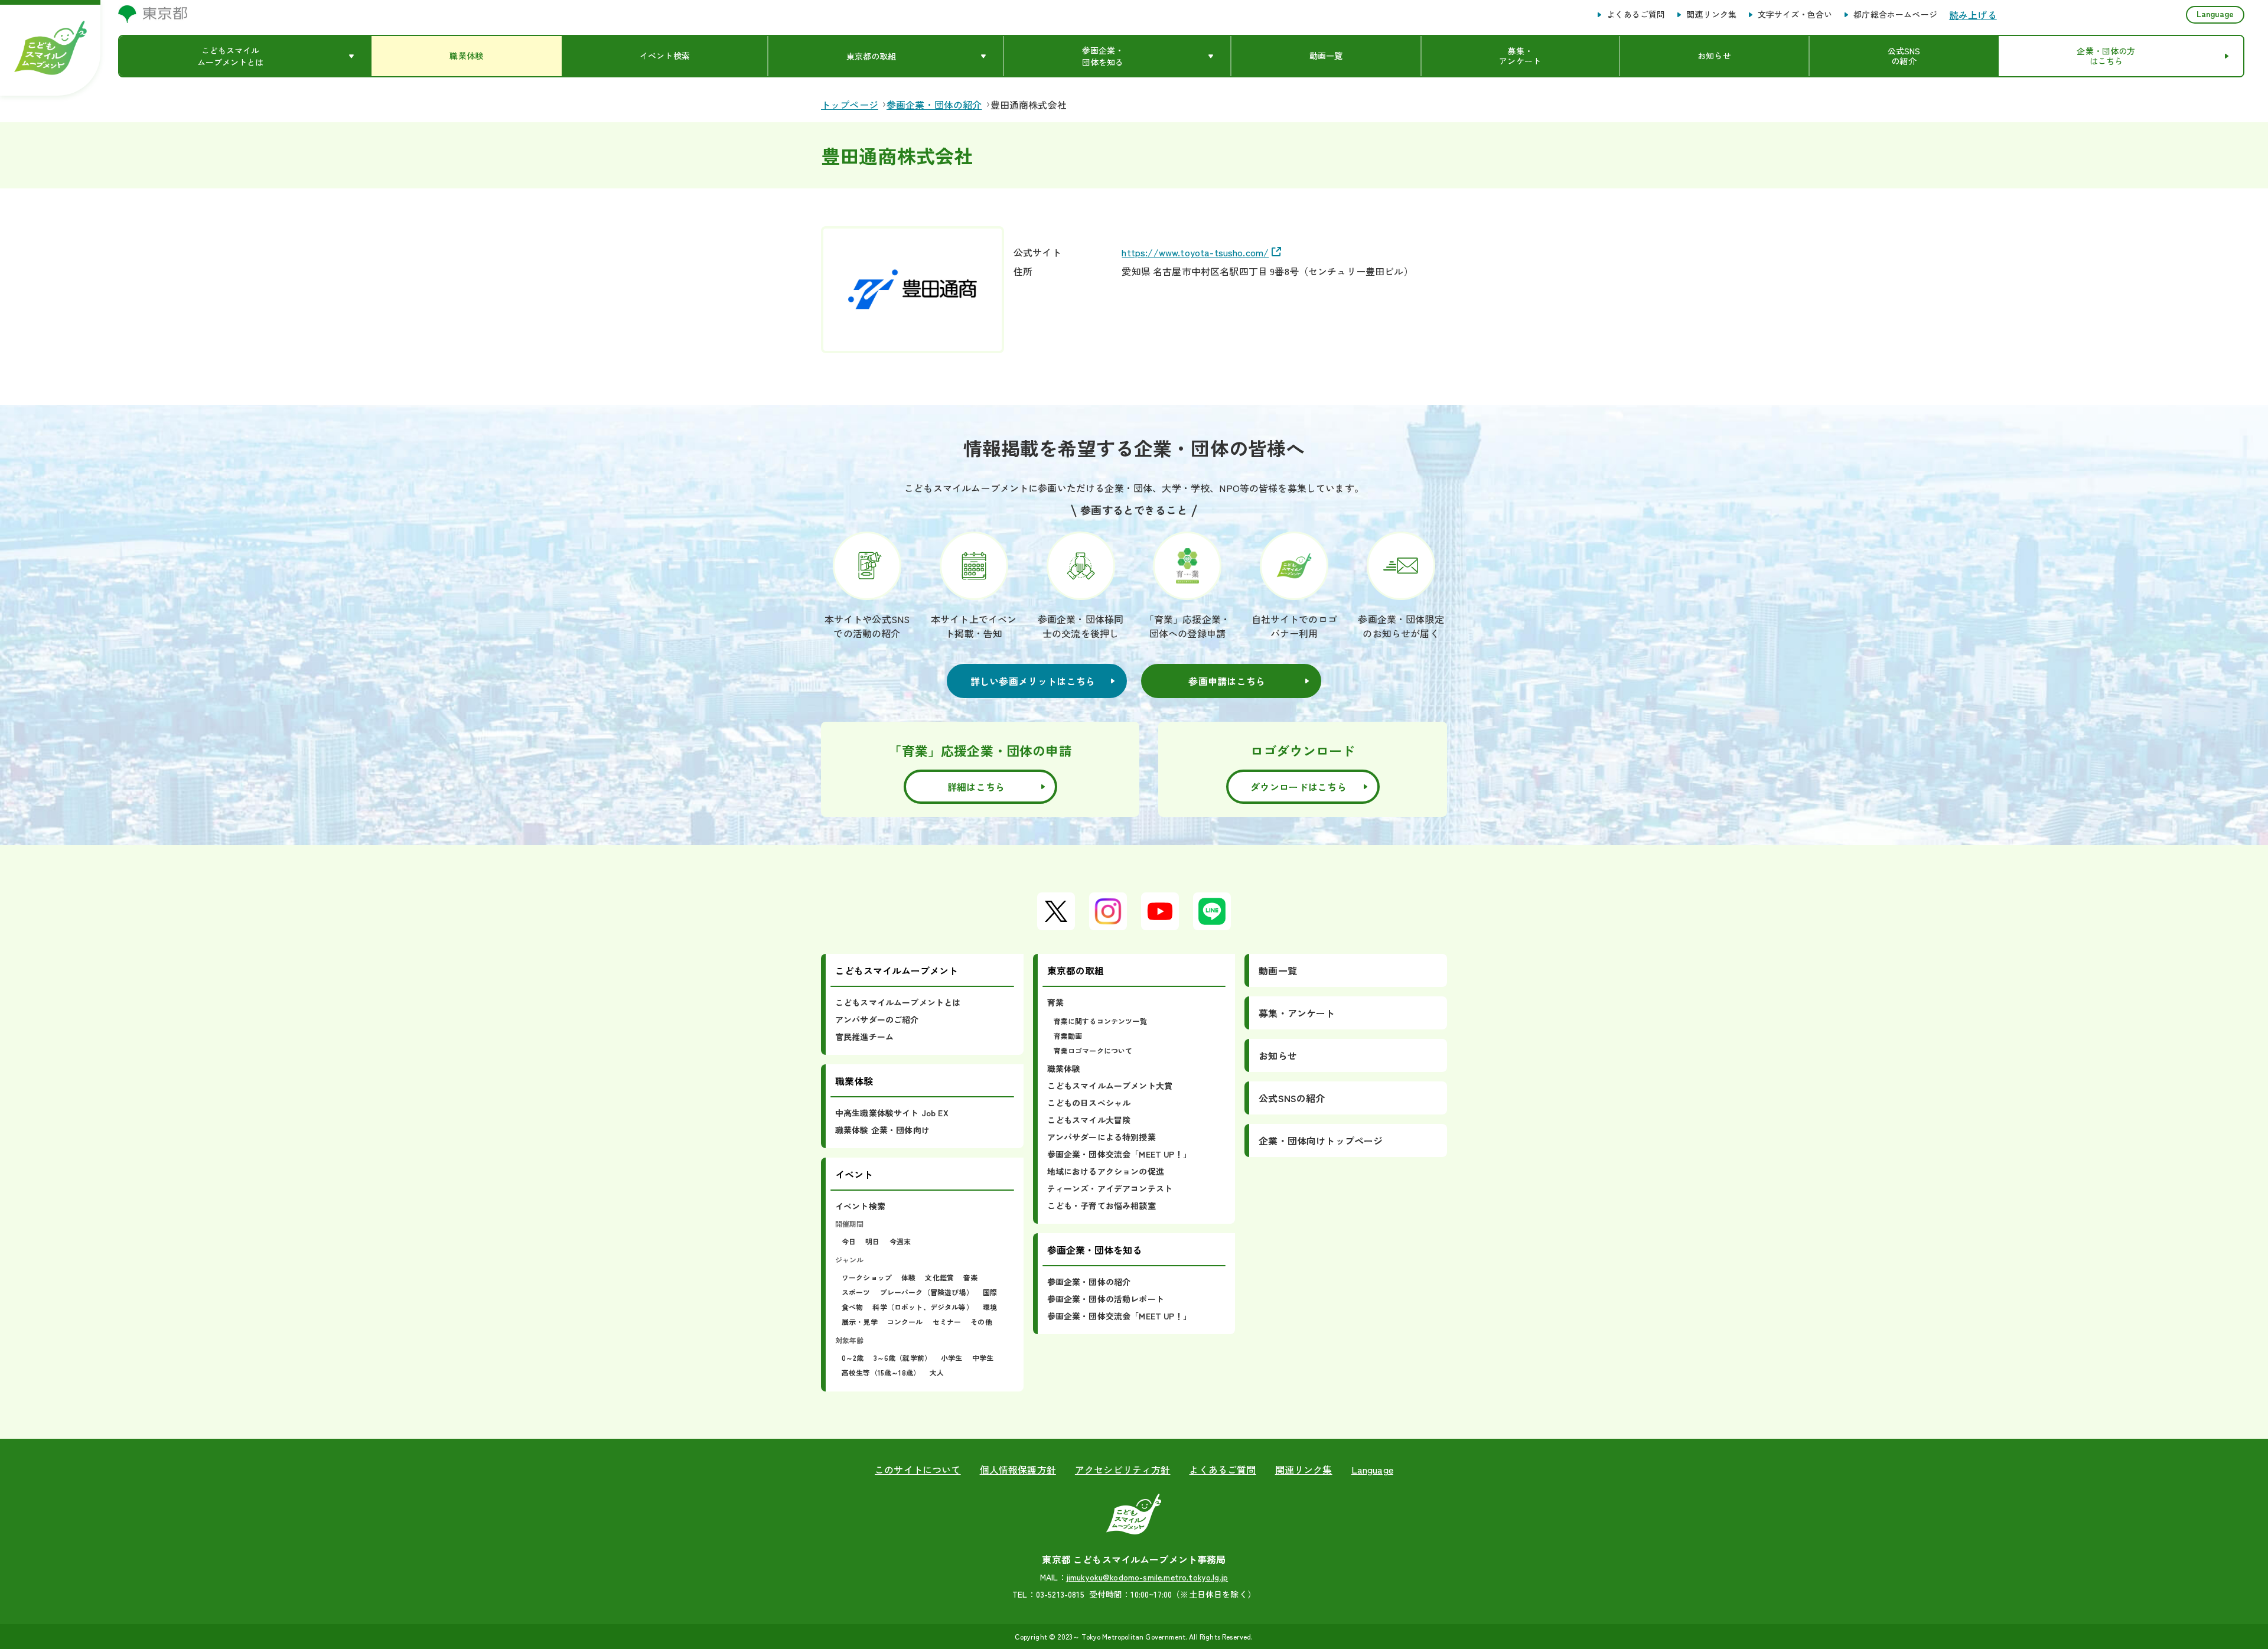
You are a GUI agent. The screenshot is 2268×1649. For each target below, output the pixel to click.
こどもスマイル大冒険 (1089, 1120)
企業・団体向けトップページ (1321, 1140)
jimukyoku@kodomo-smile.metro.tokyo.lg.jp (1147, 1577)
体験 (908, 1277)
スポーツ (856, 1292)
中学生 (983, 1358)
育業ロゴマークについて (1093, 1050)
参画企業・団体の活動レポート (1106, 1299)
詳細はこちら (976, 787)
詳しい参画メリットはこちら (1033, 681)
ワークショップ (867, 1277)
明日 (872, 1241)
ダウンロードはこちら (1298, 787)
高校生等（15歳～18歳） (881, 1372)
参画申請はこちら (1227, 681)
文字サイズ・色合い (1795, 15)
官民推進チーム (864, 1037)
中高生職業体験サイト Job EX (892, 1113)
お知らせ (1278, 1055)
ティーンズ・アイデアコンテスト (1110, 1188)
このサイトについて (918, 1469)
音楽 (970, 1277)
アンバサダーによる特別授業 (1102, 1137)
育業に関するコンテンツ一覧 (1100, 1021)
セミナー (947, 1322)
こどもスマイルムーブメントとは (898, 1002)
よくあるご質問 (1636, 15)
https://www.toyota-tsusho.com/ (1195, 252)
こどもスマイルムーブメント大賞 (1110, 1086)
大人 (937, 1372)
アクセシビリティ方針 (1123, 1469)
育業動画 (1068, 1036)
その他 (981, 1322)
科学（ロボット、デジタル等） (923, 1307)
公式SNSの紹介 (1292, 1098)
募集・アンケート (1297, 1013)
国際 (990, 1292)
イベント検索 (860, 1206)
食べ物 (852, 1307)
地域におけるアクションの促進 (1106, 1171)
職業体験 (1064, 1068)
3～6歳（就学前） (902, 1358)
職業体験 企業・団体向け (882, 1130)
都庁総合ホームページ (1895, 15)
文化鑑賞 (939, 1277)
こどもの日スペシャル (1089, 1103)
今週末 (900, 1241)
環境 (990, 1307)
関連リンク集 (1711, 15)
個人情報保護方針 (1018, 1469)
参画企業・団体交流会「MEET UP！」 (1119, 1154)
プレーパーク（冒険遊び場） (927, 1292)
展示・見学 (860, 1322)
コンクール (905, 1322)
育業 (1055, 1002)
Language (2215, 14)
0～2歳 (853, 1358)
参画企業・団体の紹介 (1089, 1282)
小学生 (951, 1358)
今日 (849, 1241)
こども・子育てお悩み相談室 (1102, 1205)
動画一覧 (1278, 970)
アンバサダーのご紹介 (877, 1019)
